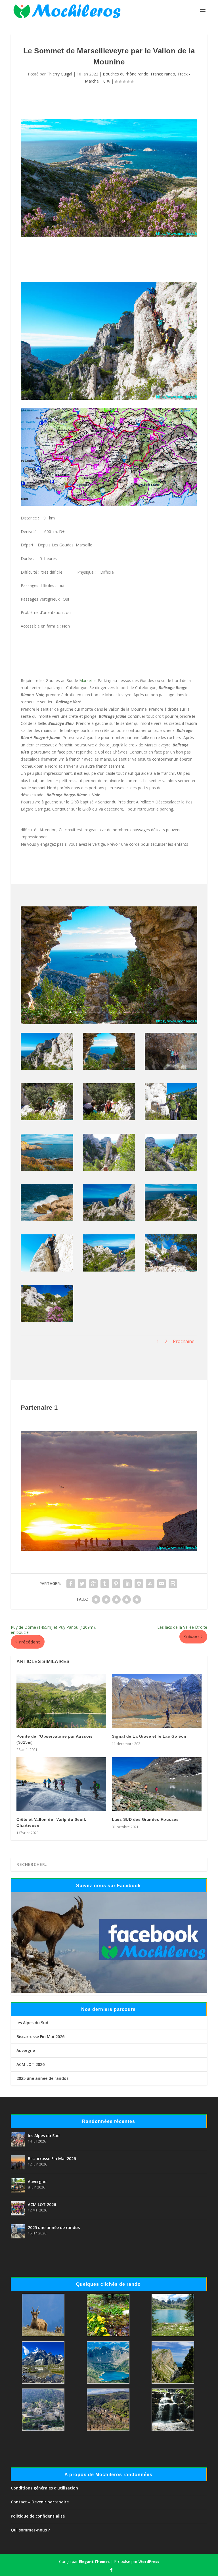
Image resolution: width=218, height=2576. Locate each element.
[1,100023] (109, 1219)
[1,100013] (109, 1169)
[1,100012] (47, 1169)
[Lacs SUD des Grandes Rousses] (157, 1784)
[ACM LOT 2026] (18, 2208)
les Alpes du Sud (32, 2023)
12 (124, 1012)
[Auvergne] (18, 2185)
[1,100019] (171, 1219)
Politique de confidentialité (38, 2516)
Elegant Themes (94, 2562)
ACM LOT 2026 (31, 2064)
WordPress (149, 2562)
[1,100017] (47, 1219)
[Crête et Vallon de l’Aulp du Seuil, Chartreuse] (61, 1784)
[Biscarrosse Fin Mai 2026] (18, 2162)
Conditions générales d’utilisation (44, 2488)
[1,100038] (171, 1270)
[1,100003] (171, 1068)
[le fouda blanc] (109, 504)
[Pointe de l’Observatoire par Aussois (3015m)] (61, 1701)
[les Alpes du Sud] (18, 2139)
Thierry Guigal (59, 74)
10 (114, 1012)
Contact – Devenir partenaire (40, 2502)
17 (148, 1012)
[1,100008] (171, 1119)
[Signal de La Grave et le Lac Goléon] (157, 1701)
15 (138, 1012)
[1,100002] (109, 1023)
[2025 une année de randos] (18, 2231)
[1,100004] (47, 1119)
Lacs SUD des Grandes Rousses (145, 1819)
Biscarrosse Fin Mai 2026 (40, 2037)
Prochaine (184, 1341)
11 (119, 1012)
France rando (163, 74)
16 (143, 1012)
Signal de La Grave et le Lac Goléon (149, 1736)
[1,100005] (109, 1119)
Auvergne (26, 2050)
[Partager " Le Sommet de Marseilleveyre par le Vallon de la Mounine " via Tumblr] (105, 1584)
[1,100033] (47, 1270)
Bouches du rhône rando (126, 74)
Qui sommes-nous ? (30, 2530)
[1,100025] (109, 1270)
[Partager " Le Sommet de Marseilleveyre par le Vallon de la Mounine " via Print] (173, 1584)
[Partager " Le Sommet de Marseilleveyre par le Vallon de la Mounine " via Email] (162, 1584)
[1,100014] (171, 1169)
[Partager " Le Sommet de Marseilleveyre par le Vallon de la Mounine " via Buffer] (139, 1584)
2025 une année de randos (42, 2078)
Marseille (87, 680)
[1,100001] (47, 1068)
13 (128, 1012)
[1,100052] (47, 1320)
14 (133, 1012)
